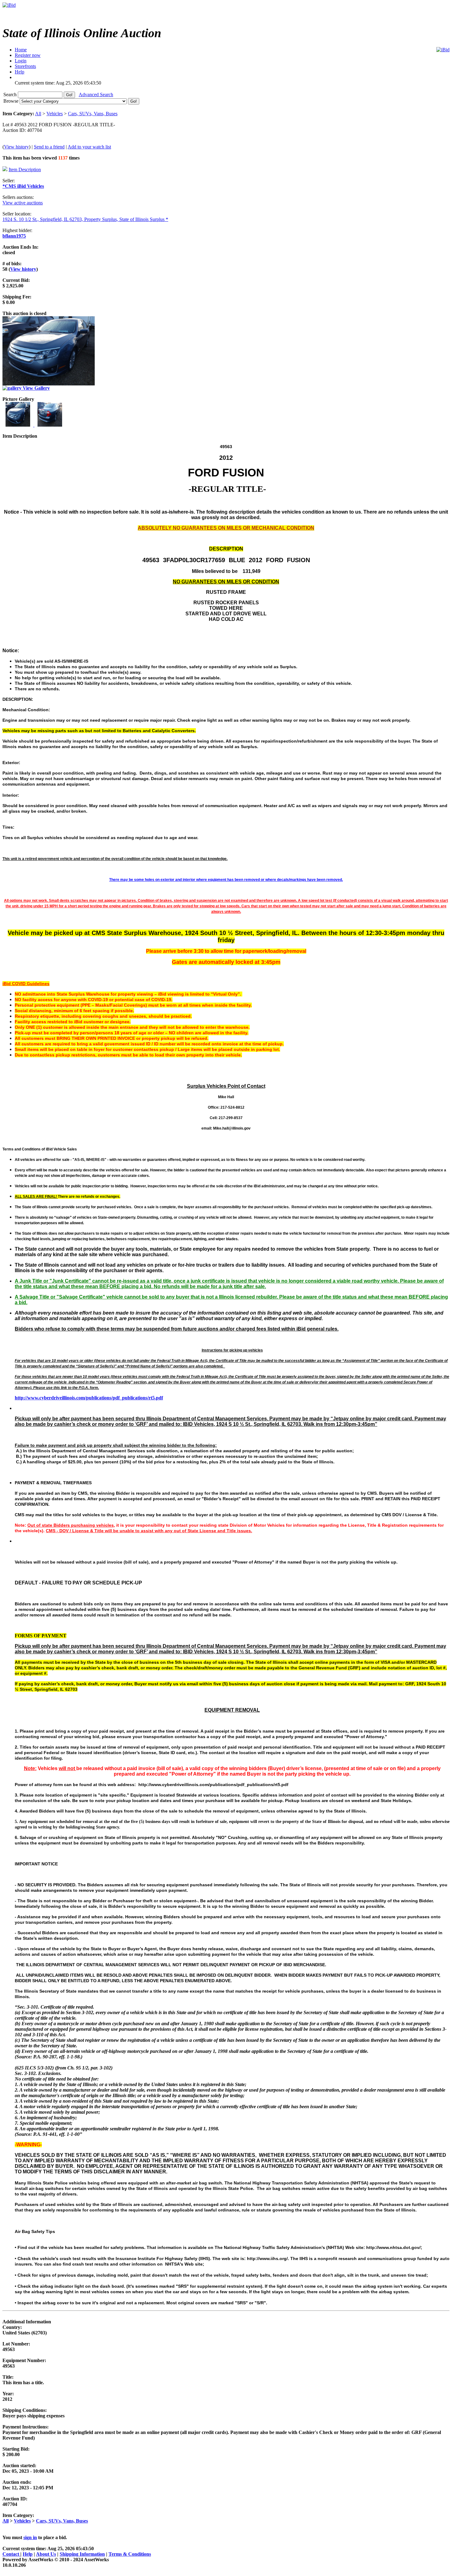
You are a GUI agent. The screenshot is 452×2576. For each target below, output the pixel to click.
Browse (12, 101)
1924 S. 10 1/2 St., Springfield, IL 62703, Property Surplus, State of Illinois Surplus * (85, 219)
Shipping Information (82, 2554)
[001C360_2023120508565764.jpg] (18, 425)
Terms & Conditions (130, 2554)
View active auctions (23, 203)
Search (11, 95)
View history (16, 147)
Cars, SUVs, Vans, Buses (93, 114)
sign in (30, 2537)
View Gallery (36, 388)
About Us (46, 2554)
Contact (11, 2554)
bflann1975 (14, 236)
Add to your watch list (89, 147)
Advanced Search (96, 95)
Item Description (25, 170)
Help (28, 2554)
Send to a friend (49, 147)
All (38, 114)
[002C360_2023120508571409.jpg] (50, 425)
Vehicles (55, 114)
